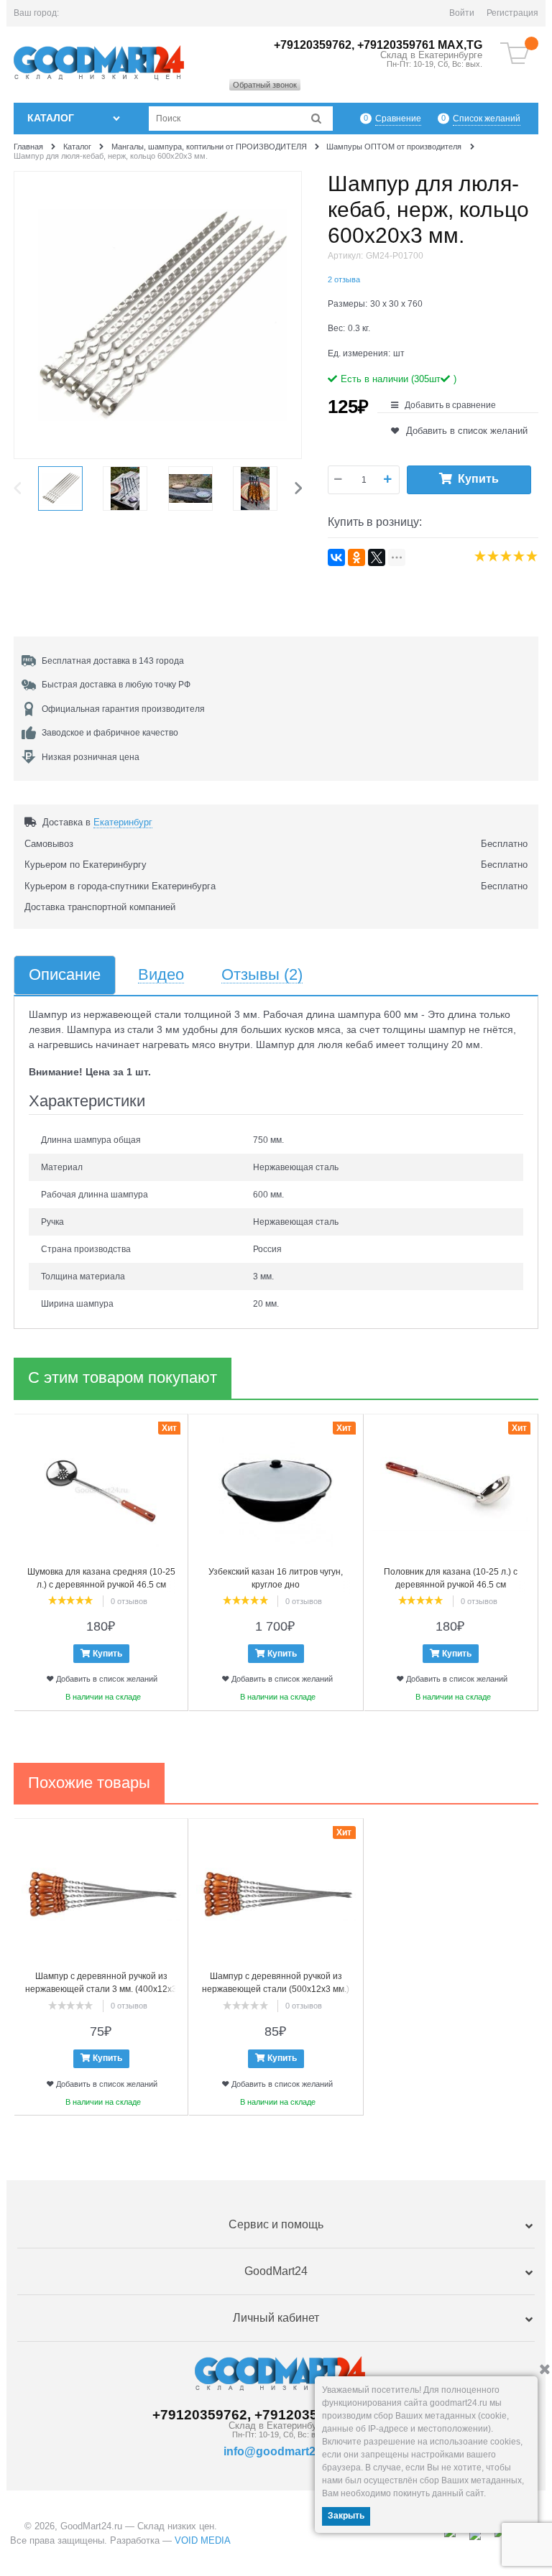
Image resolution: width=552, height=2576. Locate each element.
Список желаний (487, 119)
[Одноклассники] (356, 557)
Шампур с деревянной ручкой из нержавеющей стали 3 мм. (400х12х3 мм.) (101, 1989)
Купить (478, 479)
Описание (65, 975)
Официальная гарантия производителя (123, 709)
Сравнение (398, 119)
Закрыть (346, 2516)
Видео (161, 975)
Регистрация (512, 13)
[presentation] (21, 488)
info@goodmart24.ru (280, 2451)
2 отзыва (344, 279)
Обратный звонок (265, 85)
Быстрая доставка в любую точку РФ (116, 685)
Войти (462, 13)
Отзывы (262, 975)
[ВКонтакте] (336, 557)
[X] (377, 557)
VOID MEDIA (203, 2540)
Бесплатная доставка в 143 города (113, 661)
